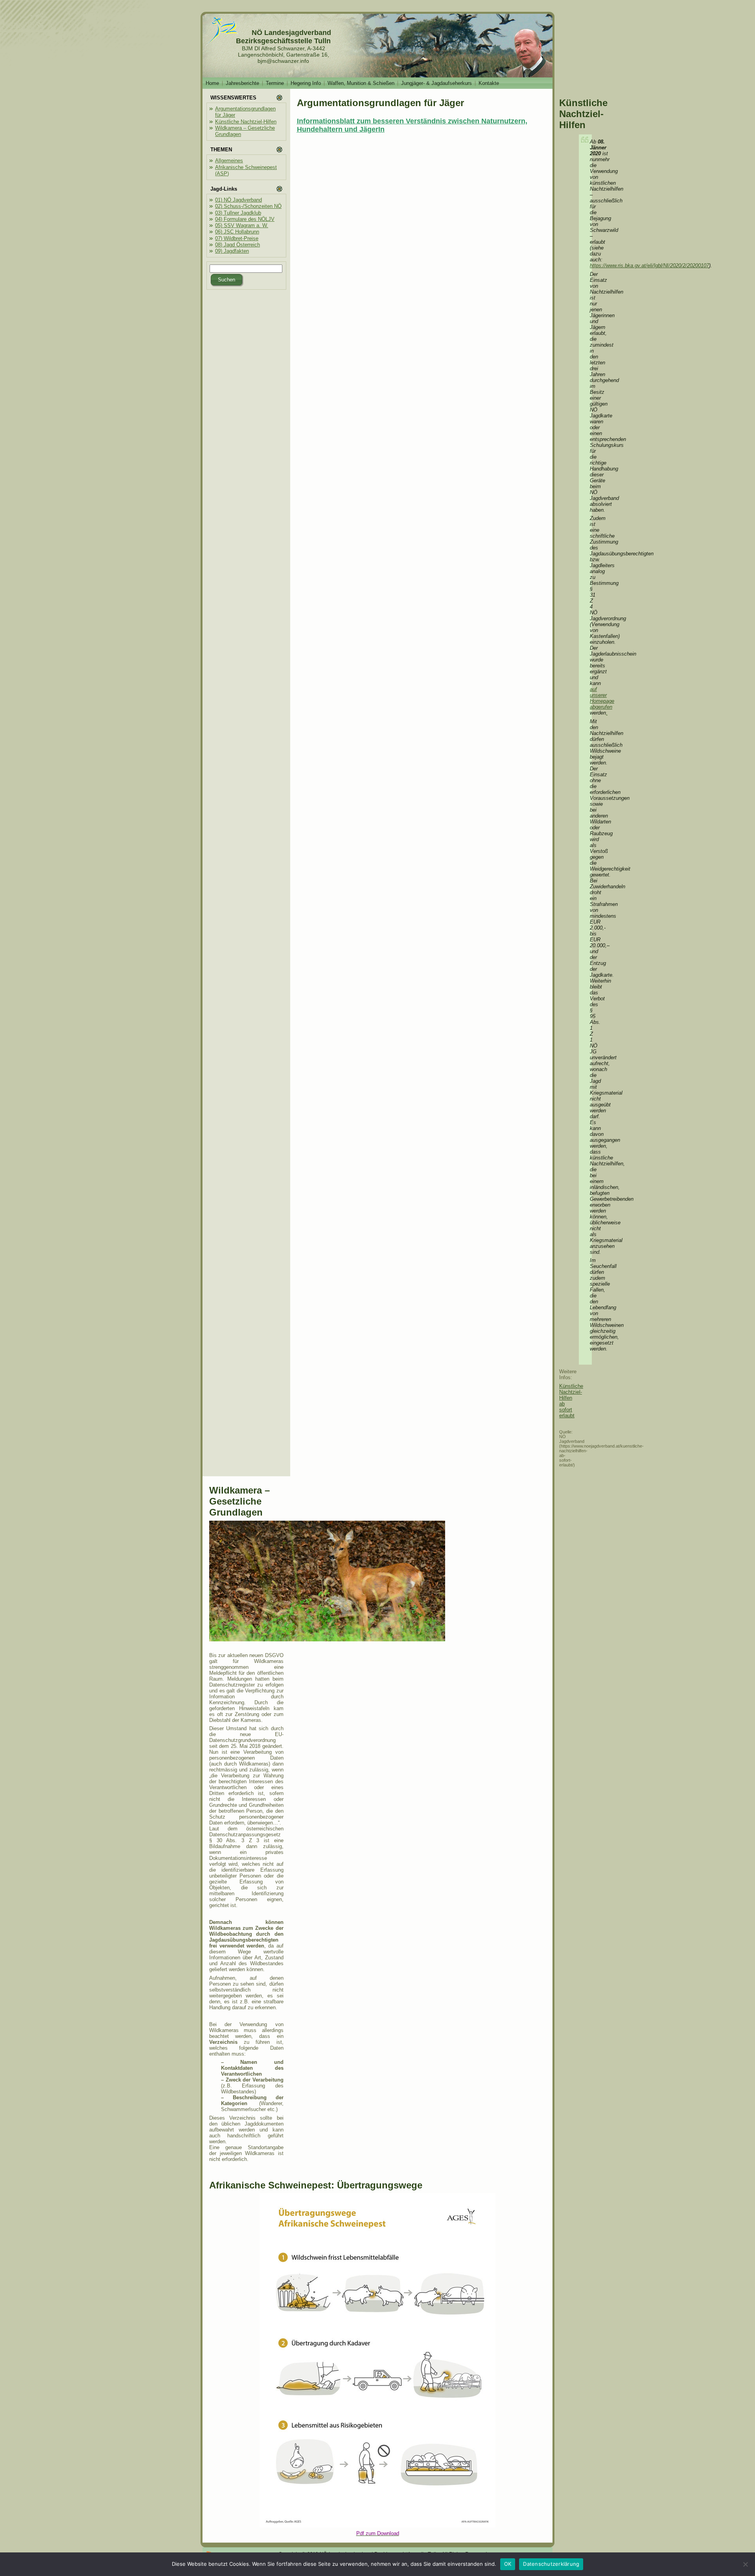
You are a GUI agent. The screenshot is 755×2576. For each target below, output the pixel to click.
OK (508, 2564)
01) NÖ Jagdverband (238, 200)
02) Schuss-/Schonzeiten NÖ (248, 206)
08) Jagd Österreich (238, 245)
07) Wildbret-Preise (237, 238)
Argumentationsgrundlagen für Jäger (380, 103)
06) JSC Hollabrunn (237, 232)
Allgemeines (229, 161)
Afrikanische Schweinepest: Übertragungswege (316, 2185)
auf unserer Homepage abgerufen (602, 698)
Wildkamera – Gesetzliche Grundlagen (239, 1501)
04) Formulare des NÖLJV (245, 219)
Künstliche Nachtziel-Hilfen (246, 122)
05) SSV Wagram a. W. (242, 225)
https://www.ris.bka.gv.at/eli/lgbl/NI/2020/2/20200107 (649, 266)
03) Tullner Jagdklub (238, 213)
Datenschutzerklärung (551, 2564)
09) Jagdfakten (232, 251)
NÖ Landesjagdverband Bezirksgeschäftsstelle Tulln (284, 37)
